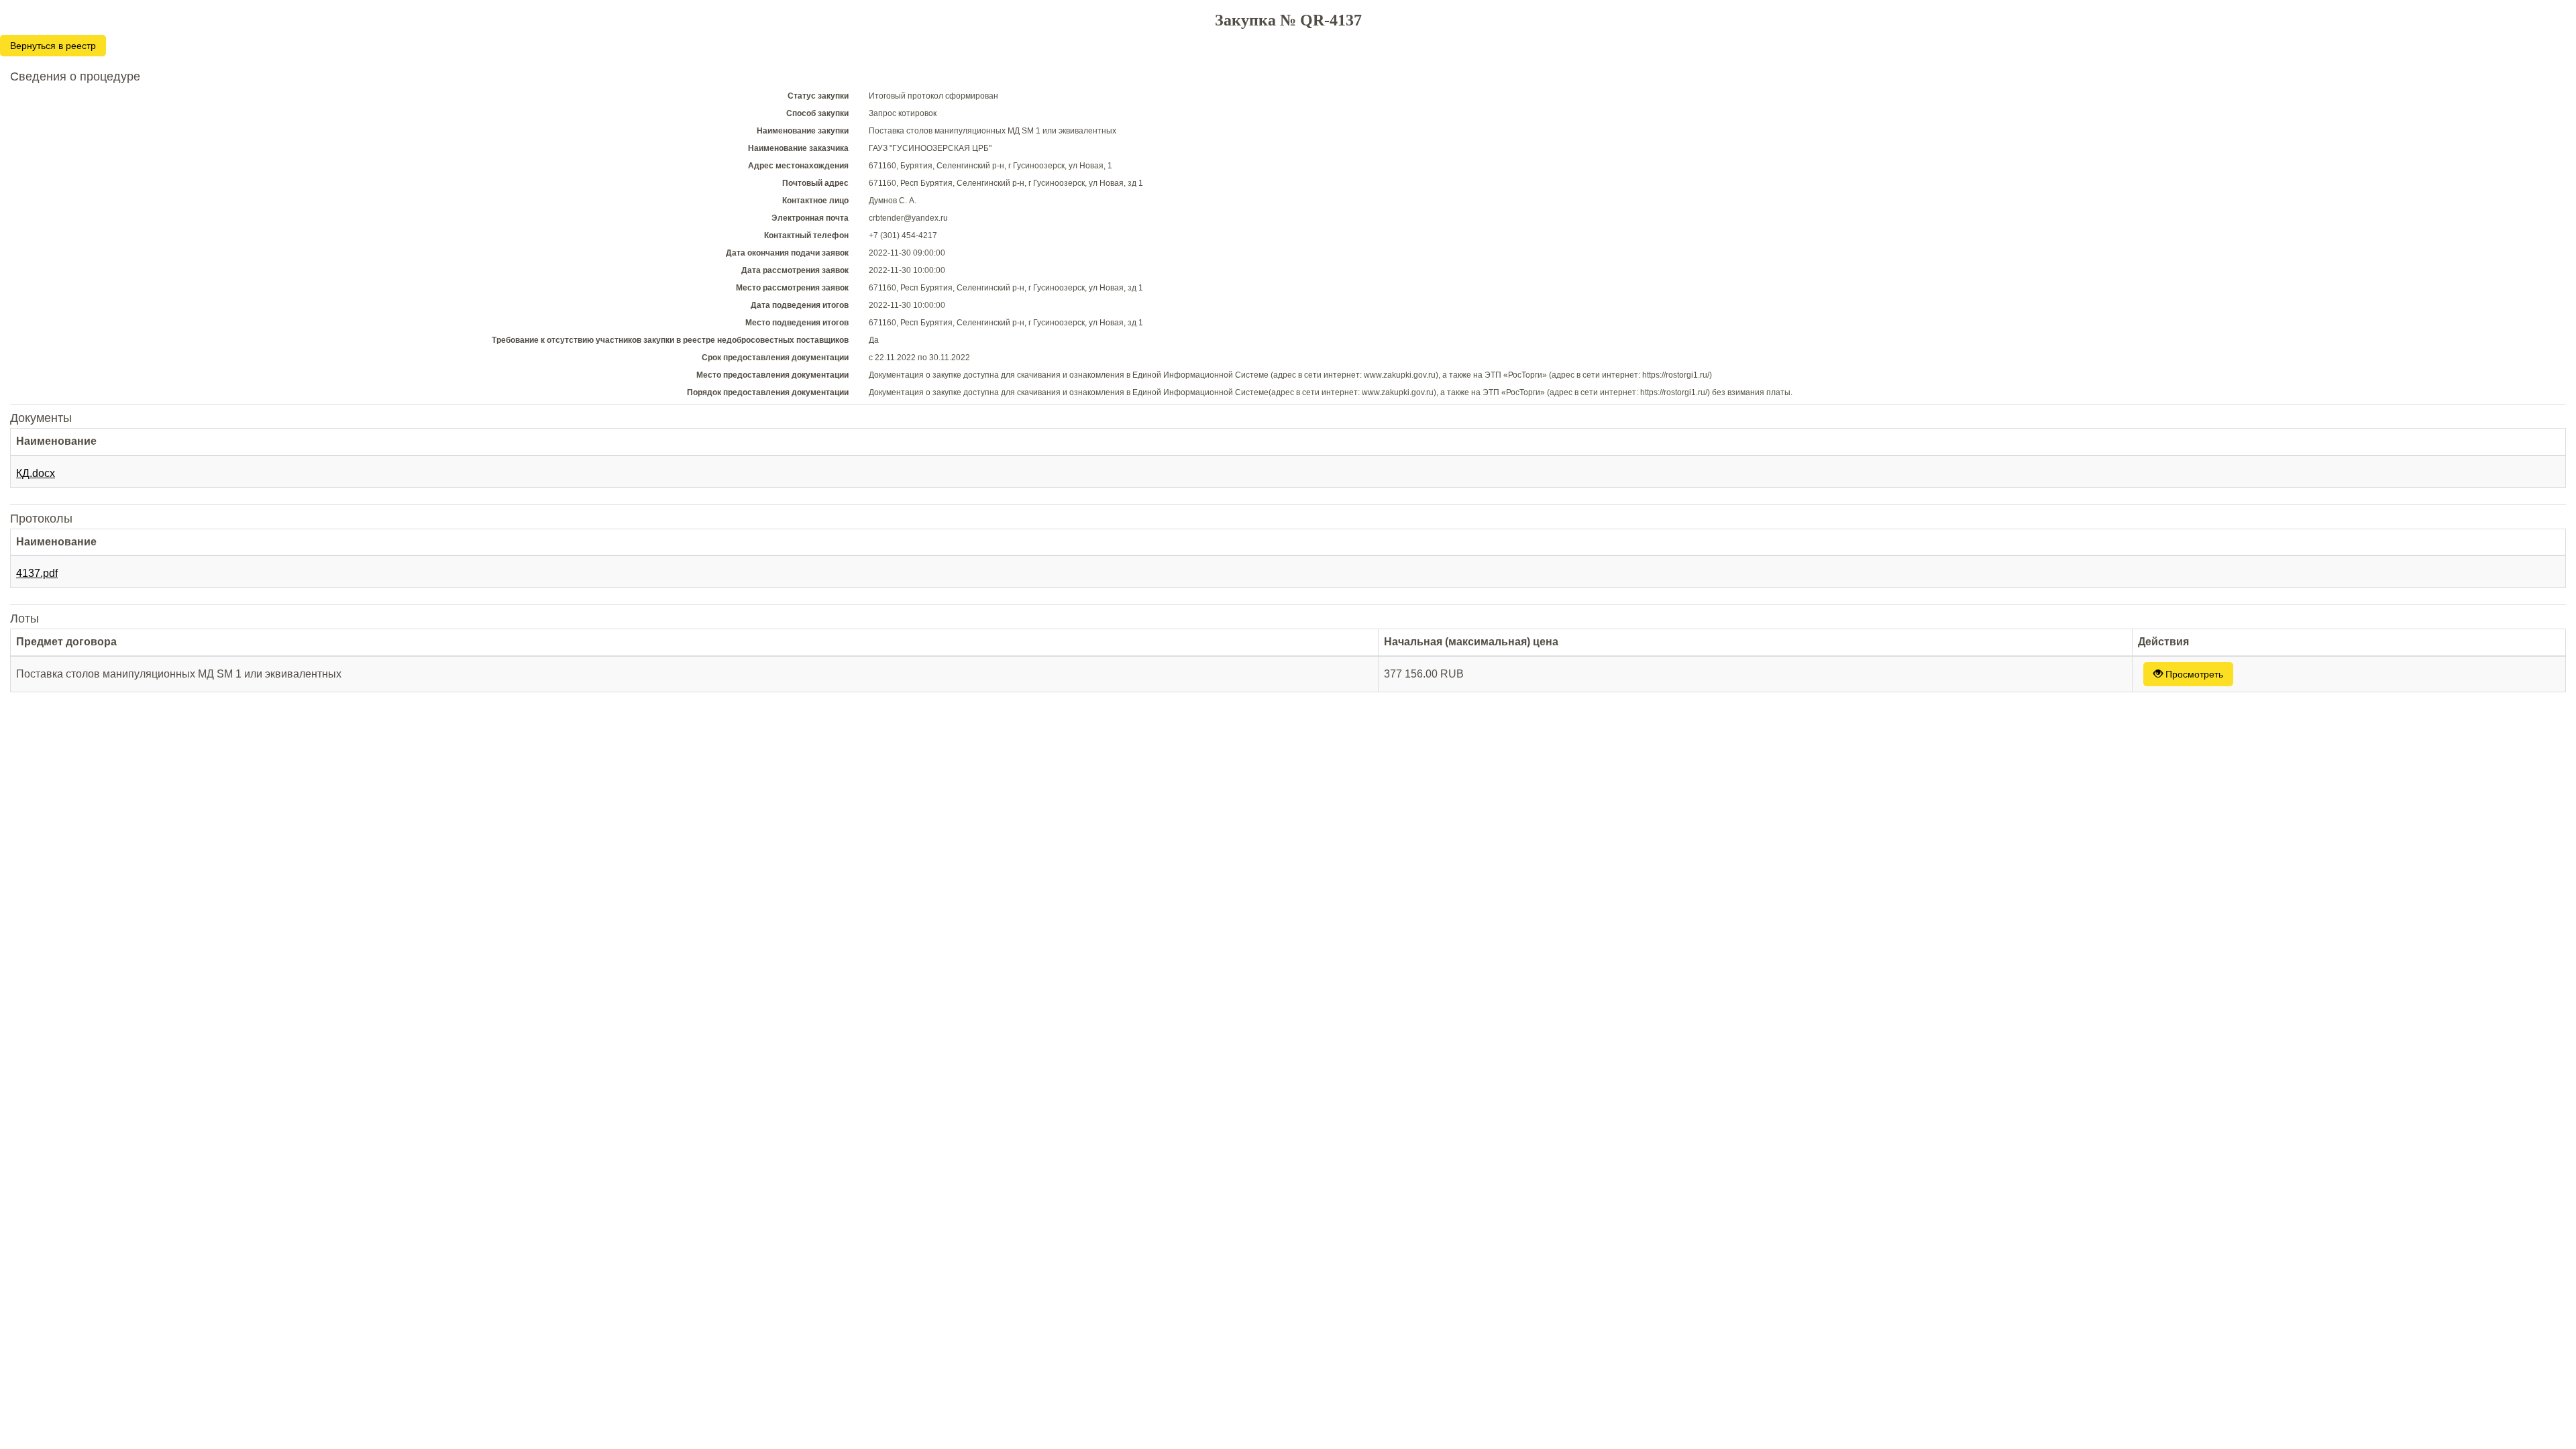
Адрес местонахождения (798, 166)
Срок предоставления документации (775, 358)
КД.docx (36, 473)
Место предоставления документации (772, 375)
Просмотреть (2193, 674)
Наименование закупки (803, 131)
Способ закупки (817, 113)
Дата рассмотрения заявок (795, 270)
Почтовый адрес (815, 183)
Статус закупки (818, 96)
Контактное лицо (815, 201)
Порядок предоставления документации (768, 392)
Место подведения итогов (797, 323)
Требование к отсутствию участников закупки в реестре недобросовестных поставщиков (670, 340)
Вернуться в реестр (53, 46)
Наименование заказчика (798, 148)
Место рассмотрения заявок (792, 288)
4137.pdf (37, 573)
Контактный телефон (806, 235)
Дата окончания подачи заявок (787, 253)
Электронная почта (810, 218)
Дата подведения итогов (800, 305)
